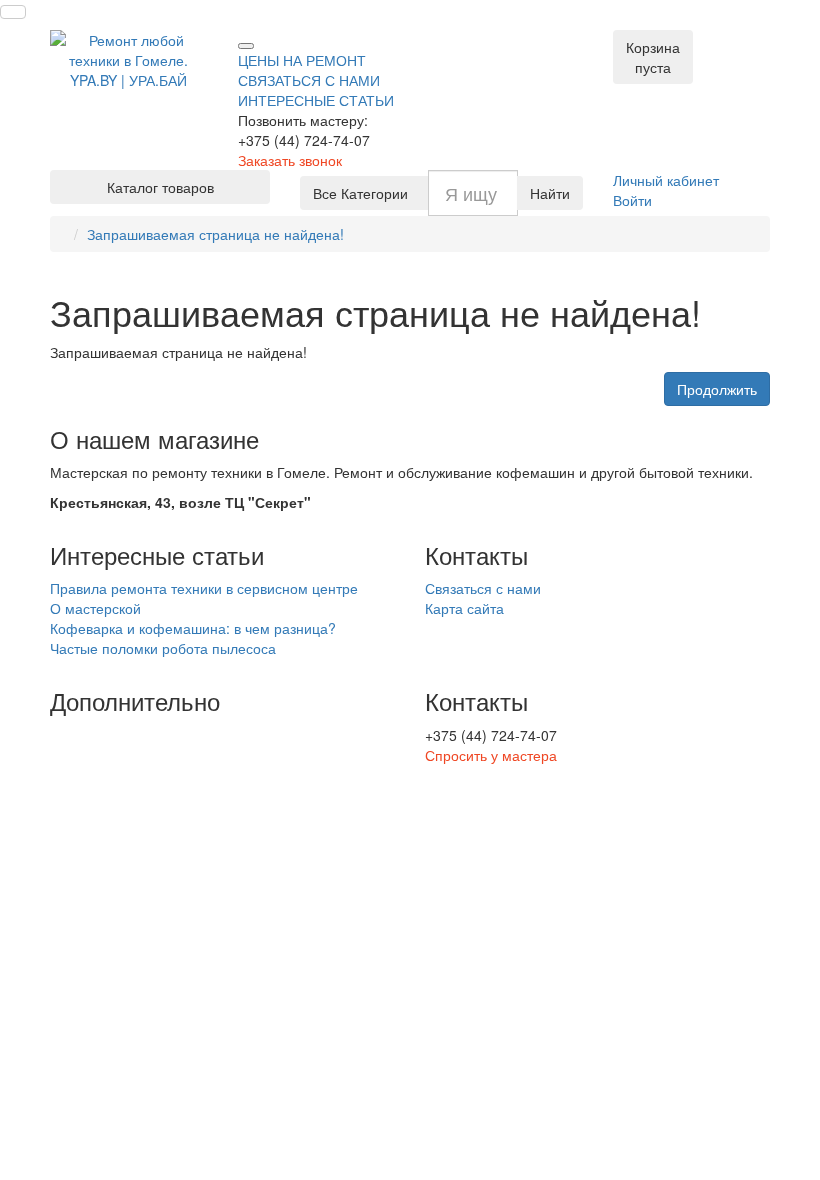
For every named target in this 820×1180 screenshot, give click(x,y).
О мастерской (95, 608)
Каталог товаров (160, 187)
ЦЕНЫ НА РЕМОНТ (302, 60)
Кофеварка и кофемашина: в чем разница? (193, 628)
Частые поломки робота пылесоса (163, 648)
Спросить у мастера (491, 755)
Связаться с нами (483, 588)
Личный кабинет (666, 180)
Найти (550, 193)
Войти (632, 200)
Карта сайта (464, 608)
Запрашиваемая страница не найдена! (215, 234)
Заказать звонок (290, 160)
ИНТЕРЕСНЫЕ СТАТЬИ (316, 100)
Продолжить (717, 389)
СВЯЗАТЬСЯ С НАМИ (309, 80)
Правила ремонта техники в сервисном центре (204, 588)
